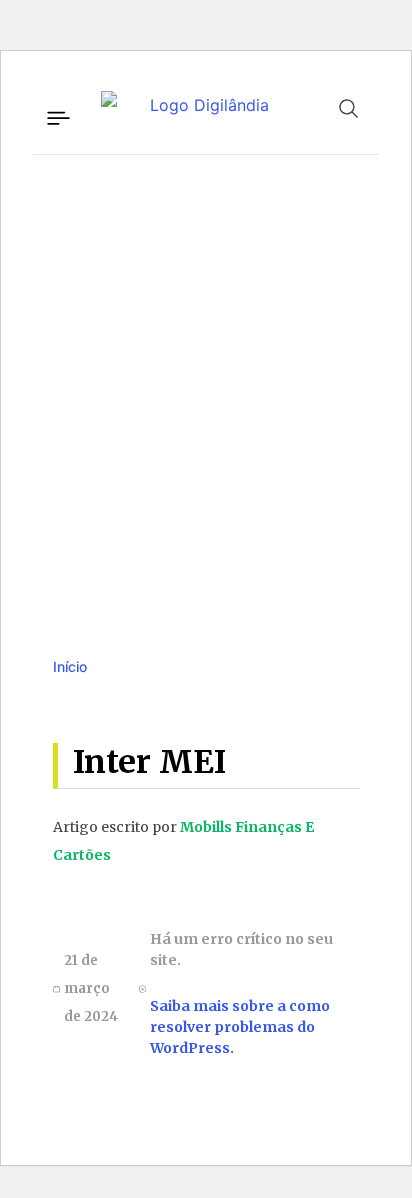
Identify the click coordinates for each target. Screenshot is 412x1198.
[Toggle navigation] (57, 115)
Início (70, 666)
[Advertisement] (206, 385)
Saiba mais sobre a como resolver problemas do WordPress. (240, 1027)
